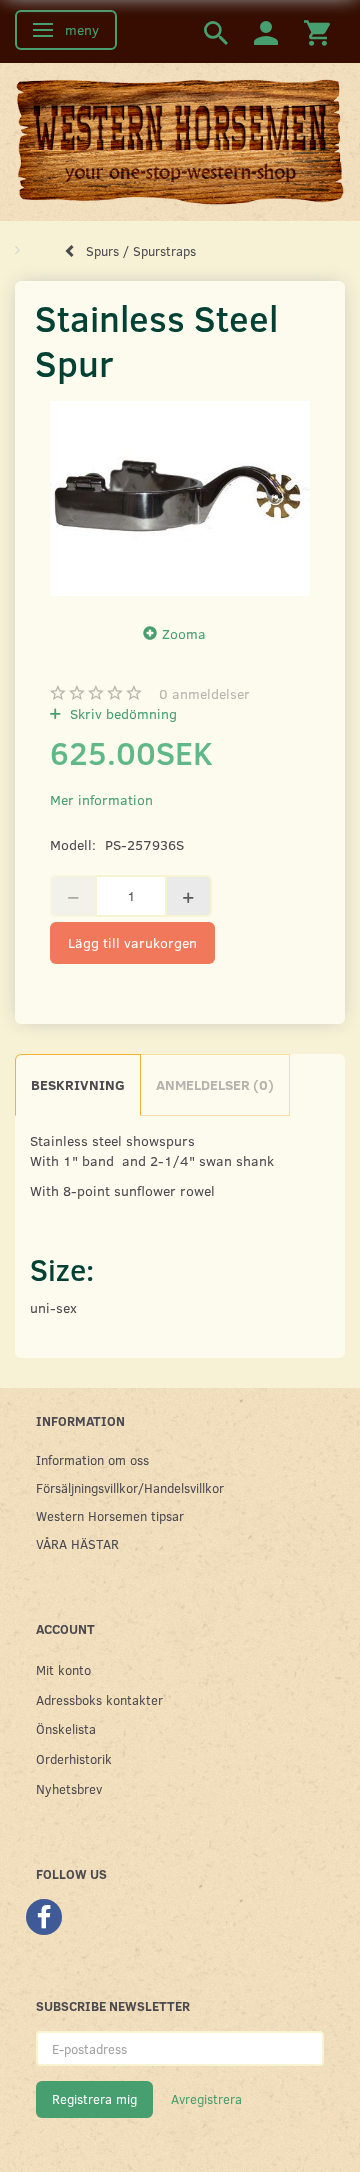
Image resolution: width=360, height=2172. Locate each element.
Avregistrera (206, 2099)
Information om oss (92, 1459)
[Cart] (317, 31)
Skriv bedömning (121, 713)
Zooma (184, 633)
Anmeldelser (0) (215, 1084)
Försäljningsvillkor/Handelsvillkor (130, 1487)
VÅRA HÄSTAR (77, 1543)
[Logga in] (266, 31)
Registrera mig (94, 2099)
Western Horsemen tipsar (110, 1515)
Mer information (101, 799)
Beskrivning (78, 1084)
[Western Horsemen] (180, 141)
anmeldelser (204, 693)
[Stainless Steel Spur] (180, 498)
